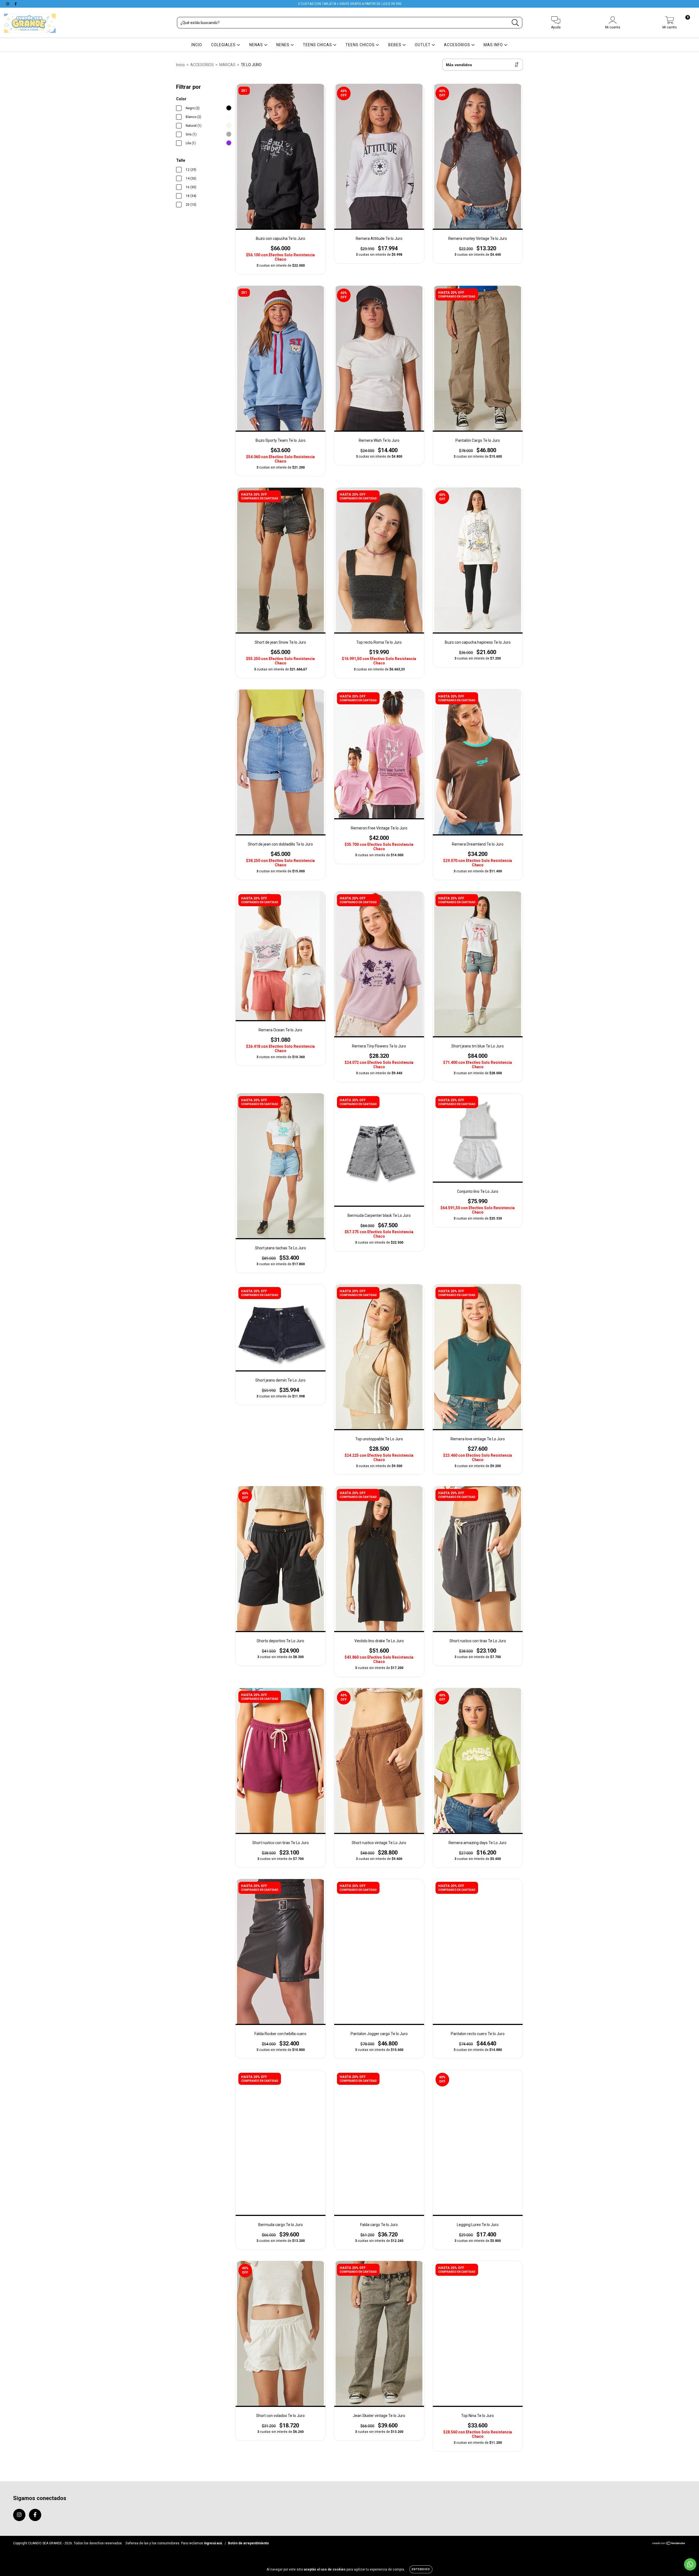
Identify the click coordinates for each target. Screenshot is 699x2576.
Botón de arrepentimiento (248, 2543)
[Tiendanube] (669, 2544)
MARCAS (227, 65)
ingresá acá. (213, 2543)
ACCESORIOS (458, 45)
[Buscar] (515, 23)
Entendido (421, 2569)
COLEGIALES (224, 45)
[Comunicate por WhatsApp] (690, 2564)
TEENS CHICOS (361, 45)
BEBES (395, 45)
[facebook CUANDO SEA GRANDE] (16, 4)
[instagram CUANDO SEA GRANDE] (8, 4)
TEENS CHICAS (318, 45)
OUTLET (423, 45)
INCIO (197, 45)
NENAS (257, 45)
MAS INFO (494, 45)
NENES (283, 45)
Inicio (180, 65)
